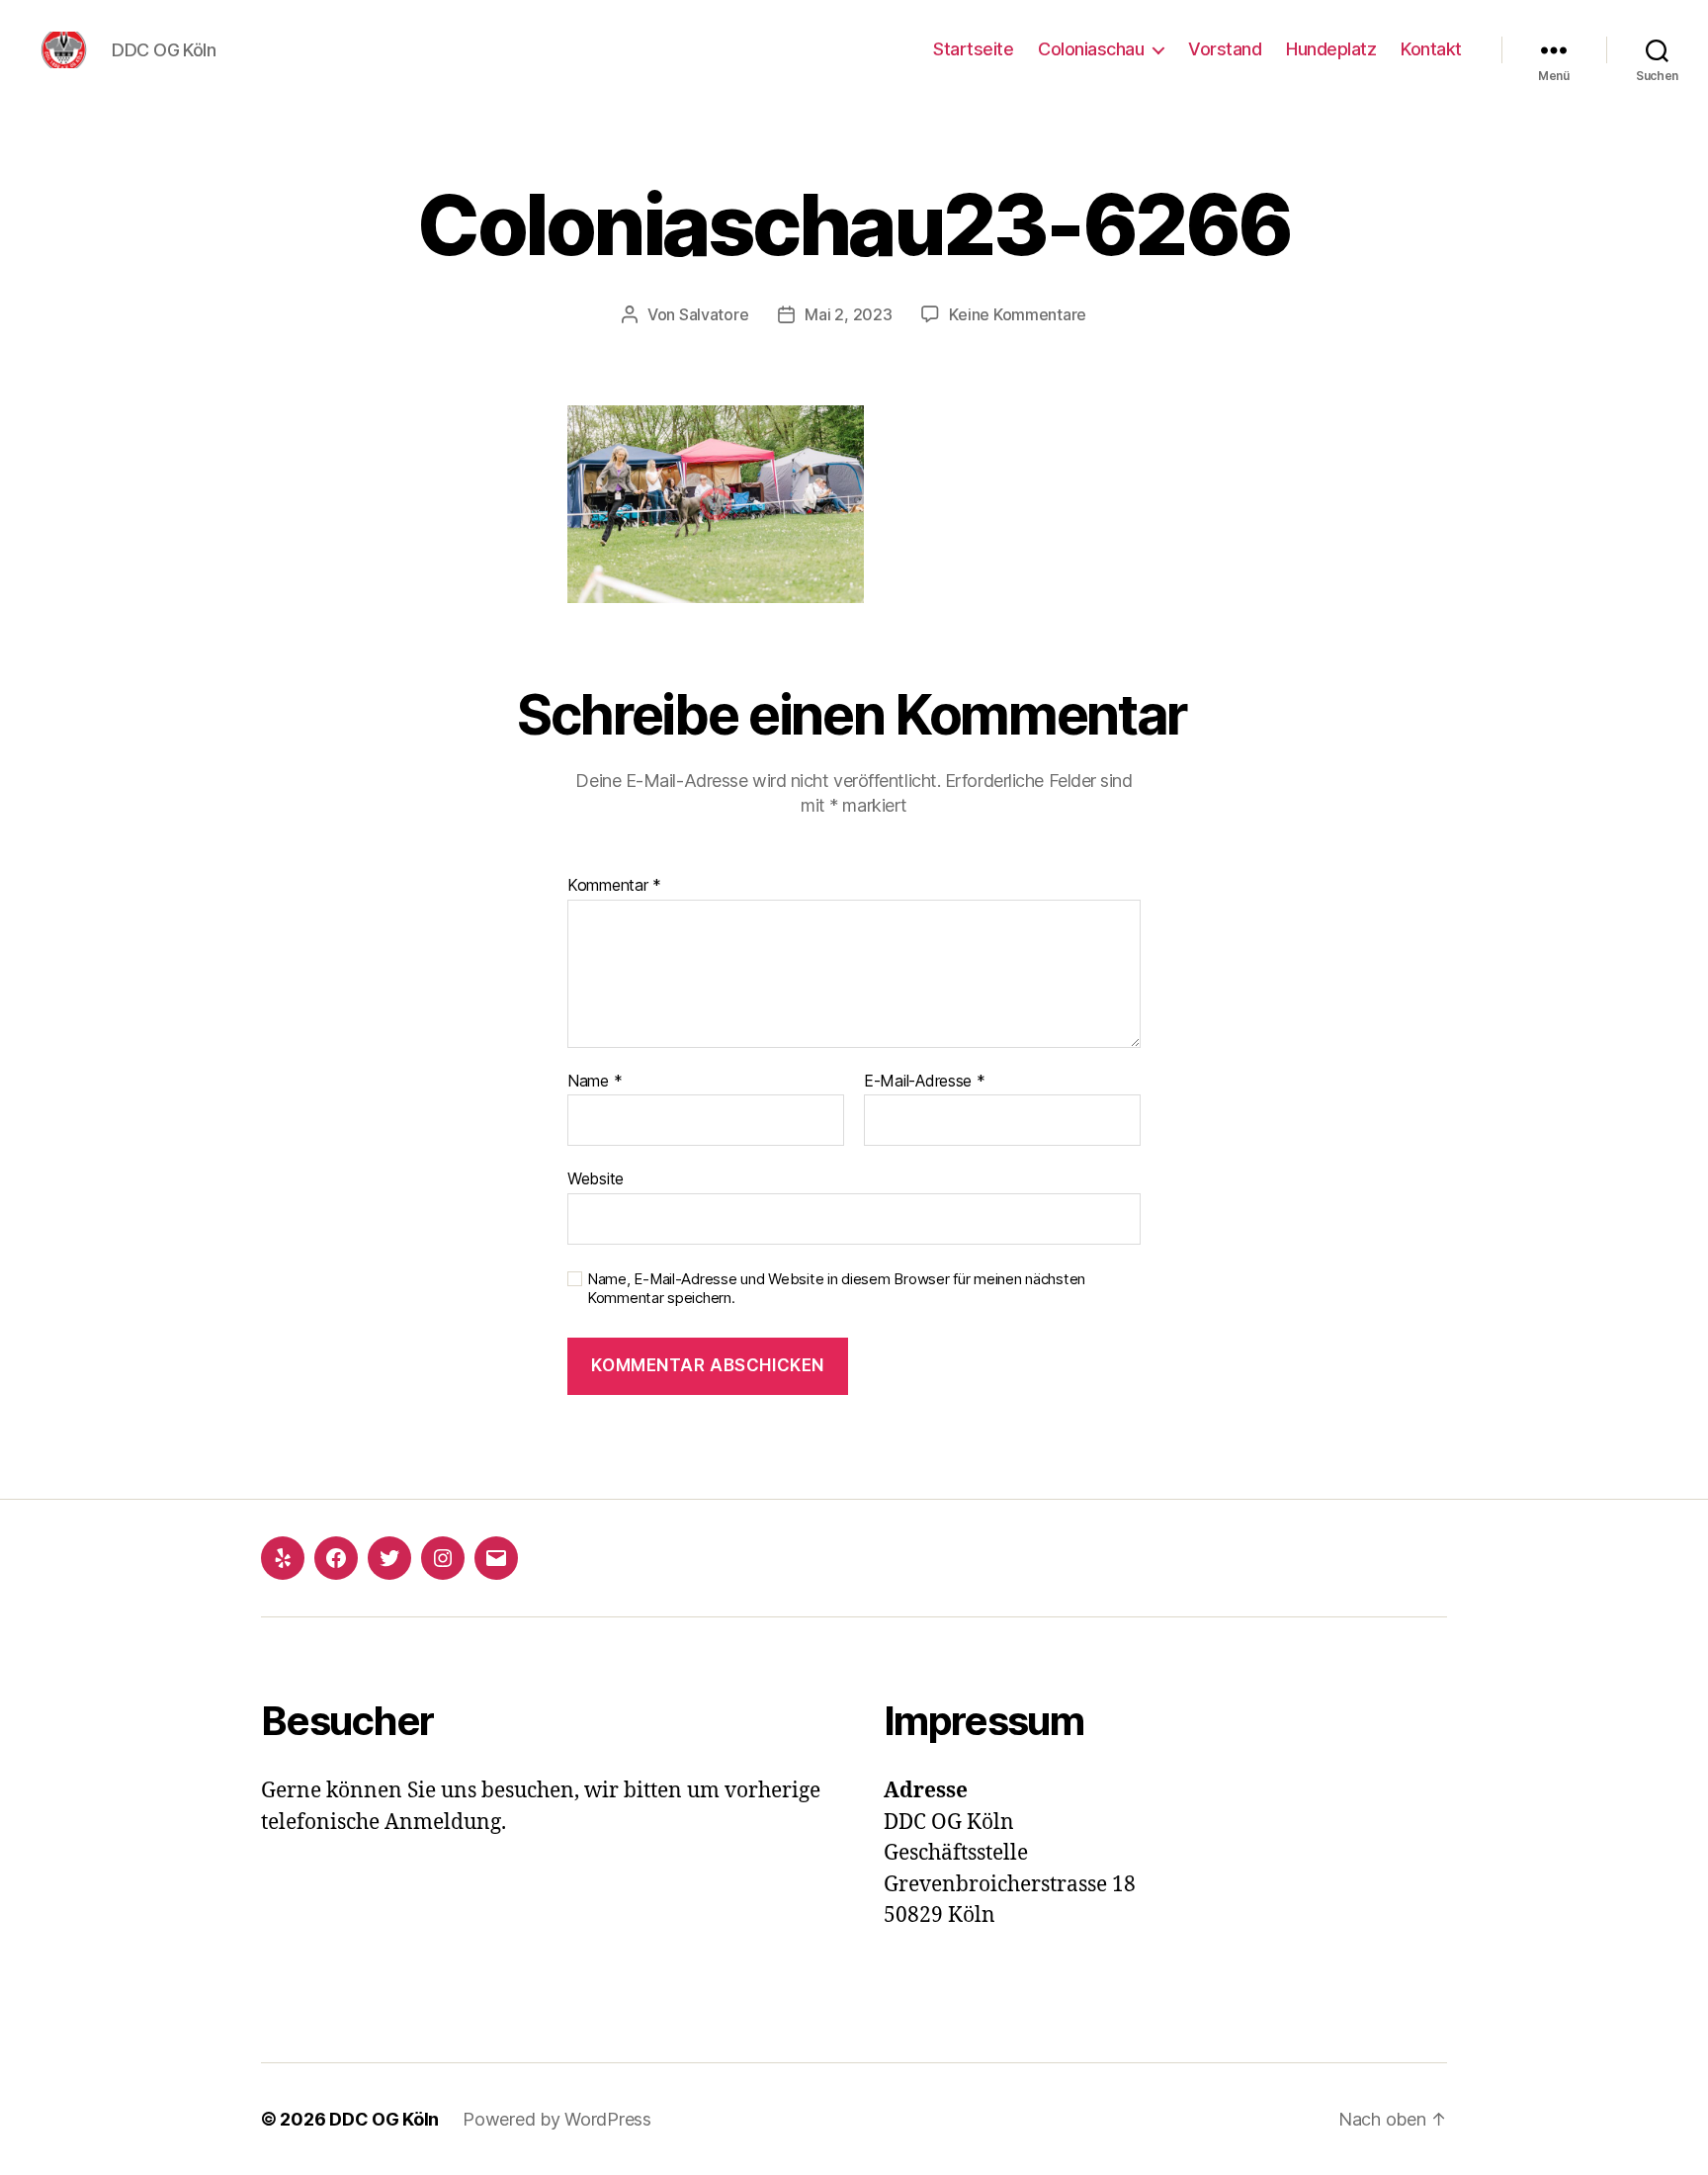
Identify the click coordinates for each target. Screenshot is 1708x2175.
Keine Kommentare (1018, 314)
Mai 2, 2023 (848, 314)
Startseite (973, 49)
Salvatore (714, 314)
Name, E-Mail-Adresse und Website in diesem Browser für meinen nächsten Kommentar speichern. (836, 1289)
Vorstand (1225, 49)
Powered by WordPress (557, 2119)
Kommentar (614, 886)
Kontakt (1431, 49)
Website (596, 1178)
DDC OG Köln (384, 2119)
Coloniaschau (1091, 49)
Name (595, 1082)
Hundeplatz (1331, 49)
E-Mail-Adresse (925, 1082)
